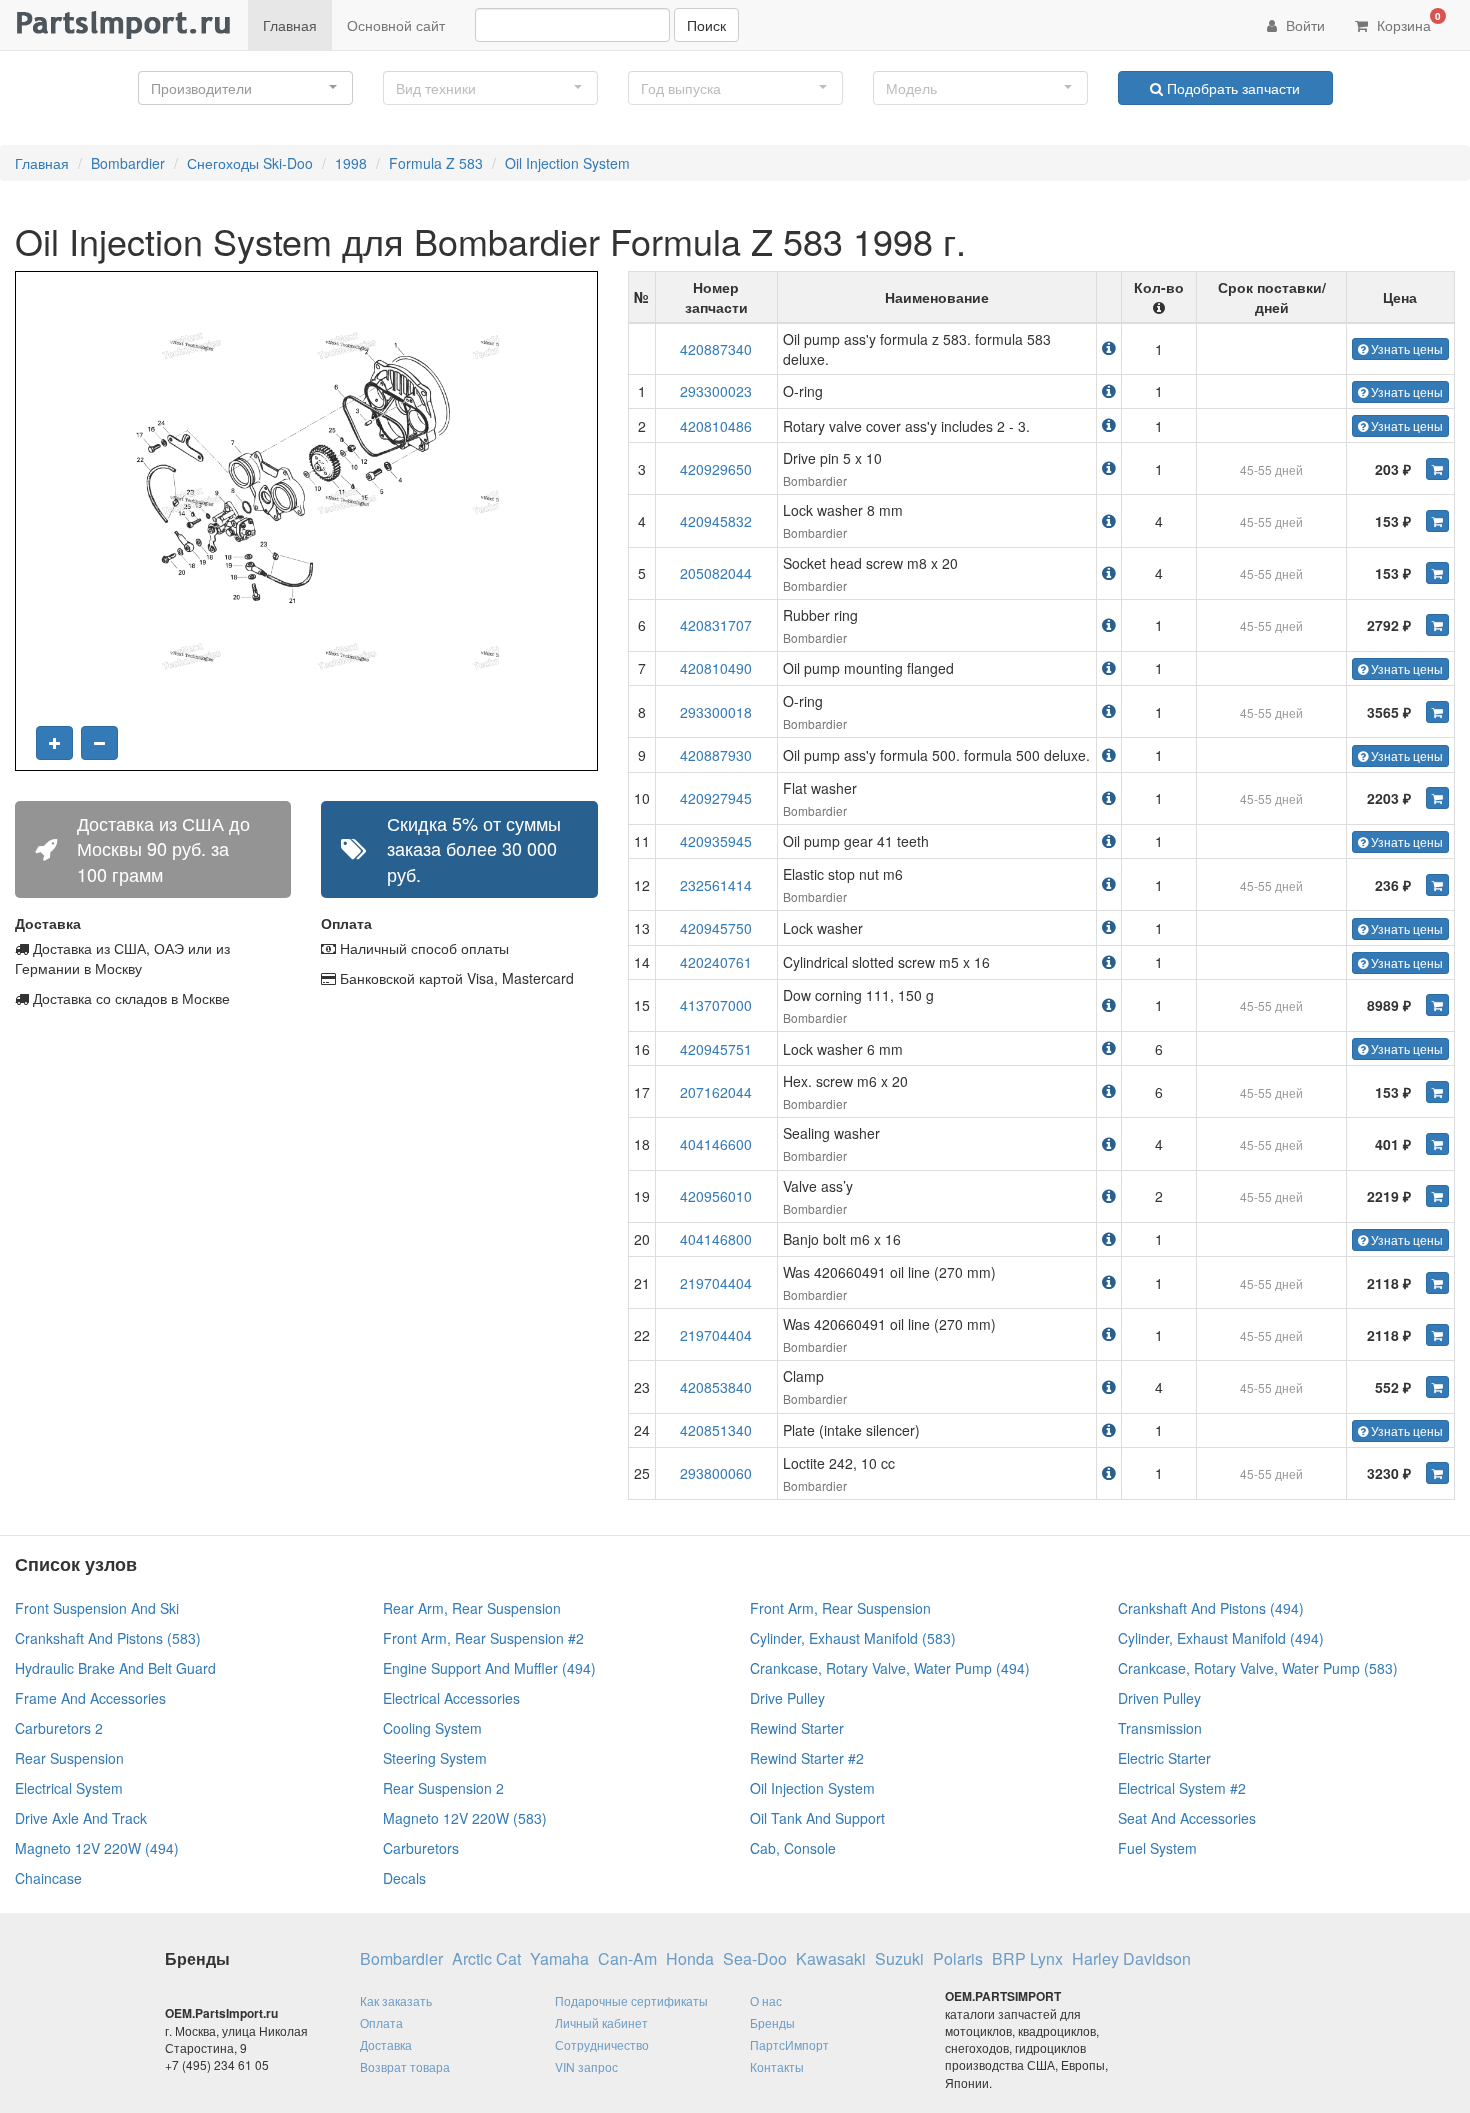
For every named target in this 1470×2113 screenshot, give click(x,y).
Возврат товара (405, 2066)
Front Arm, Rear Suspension (840, 1608)
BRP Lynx (1027, 1959)
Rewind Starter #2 (807, 1758)
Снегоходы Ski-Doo (250, 163)
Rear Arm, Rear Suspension (472, 1608)
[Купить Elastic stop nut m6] (1437, 885)
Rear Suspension (69, 1758)
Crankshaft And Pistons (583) (108, 1638)
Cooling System (432, 1728)
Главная (290, 25)
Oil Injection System (567, 163)
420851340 (716, 1430)
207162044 (716, 1092)
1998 (351, 163)
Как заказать (396, 2000)
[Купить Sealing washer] (1437, 1144)
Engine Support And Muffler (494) (489, 1668)
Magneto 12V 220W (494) (97, 1848)
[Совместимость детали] (1109, 347)
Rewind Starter (797, 1728)
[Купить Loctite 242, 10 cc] (1437, 1473)
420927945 (716, 798)
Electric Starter (1164, 1758)
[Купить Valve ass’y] (1437, 1196)
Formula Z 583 (436, 163)
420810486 (716, 426)
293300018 (716, 712)
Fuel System (1157, 1848)
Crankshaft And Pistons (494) (1211, 1608)
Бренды (772, 2022)
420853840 (716, 1387)
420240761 (716, 962)
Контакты (777, 2066)
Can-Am (627, 1959)
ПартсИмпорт (789, 2044)
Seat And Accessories (1187, 1818)
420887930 (716, 755)
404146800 (716, 1239)
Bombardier (128, 163)
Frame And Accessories (90, 1698)
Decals (404, 1878)
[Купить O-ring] (1437, 712)
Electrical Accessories (451, 1698)
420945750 (716, 928)
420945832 (716, 521)
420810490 (716, 668)
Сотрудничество (602, 2044)
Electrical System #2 (1182, 1788)
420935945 (716, 841)
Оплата (381, 2022)
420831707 (716, 625)
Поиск (706, 25)
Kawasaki (831, 1959)
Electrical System (69, 1788)
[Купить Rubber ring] (1437, 625)
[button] (245, 88)
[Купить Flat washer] (1437, 798)
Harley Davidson (1131, 1959)
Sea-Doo (755, 1959)
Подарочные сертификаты (631, 2000)
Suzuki (899, 1959)
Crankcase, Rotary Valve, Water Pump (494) (890, 1668)
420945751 (716, 1049)
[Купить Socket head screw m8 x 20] (1437, 573)
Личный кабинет (601, 2022)
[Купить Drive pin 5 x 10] (1437, 469)
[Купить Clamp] (1437, 1387)
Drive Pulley (787, 1698)
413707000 (716, 1005)
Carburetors (421, 1848)
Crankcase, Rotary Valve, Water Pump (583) (1258, 1668)
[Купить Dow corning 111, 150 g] (1437, 1005)
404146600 (716, 1144)
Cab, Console (793, 1848)
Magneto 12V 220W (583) (465, 1818)
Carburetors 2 (59, 1728)
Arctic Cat (486, 1959)
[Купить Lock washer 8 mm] (1437, 521)
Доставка (386, 2044)
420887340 (716, 349)
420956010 (716, 1196)
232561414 (716, 885)
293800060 (716, 1473)
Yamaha (559, 1959)
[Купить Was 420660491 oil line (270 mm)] (1437, 1283)
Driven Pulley (1159, 1698)
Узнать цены (1405, 348)
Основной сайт (396, 25)
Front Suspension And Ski (97, 1608)
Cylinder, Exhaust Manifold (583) (853, 1638)
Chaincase (48, 1878)
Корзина (1407, 22)
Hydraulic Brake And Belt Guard (115, 1668)
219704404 (716, 1283)
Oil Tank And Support (817, 1818)
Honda (690, 1959)
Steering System (435, 1758)
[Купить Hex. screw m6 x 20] (1437, 1092)
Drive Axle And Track (81, 1818)
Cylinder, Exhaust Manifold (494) (1221, 1638)
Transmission (1160, 1728)
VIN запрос (586, 2066)
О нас (766, 2000)
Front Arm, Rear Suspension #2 (483, 1638)
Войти (1303, 25)
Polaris (958, 1959)
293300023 (716, 391)
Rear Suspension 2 (443, 1788)
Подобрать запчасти (1231, 88)
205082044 (716, 573)
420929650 (716, 469)
